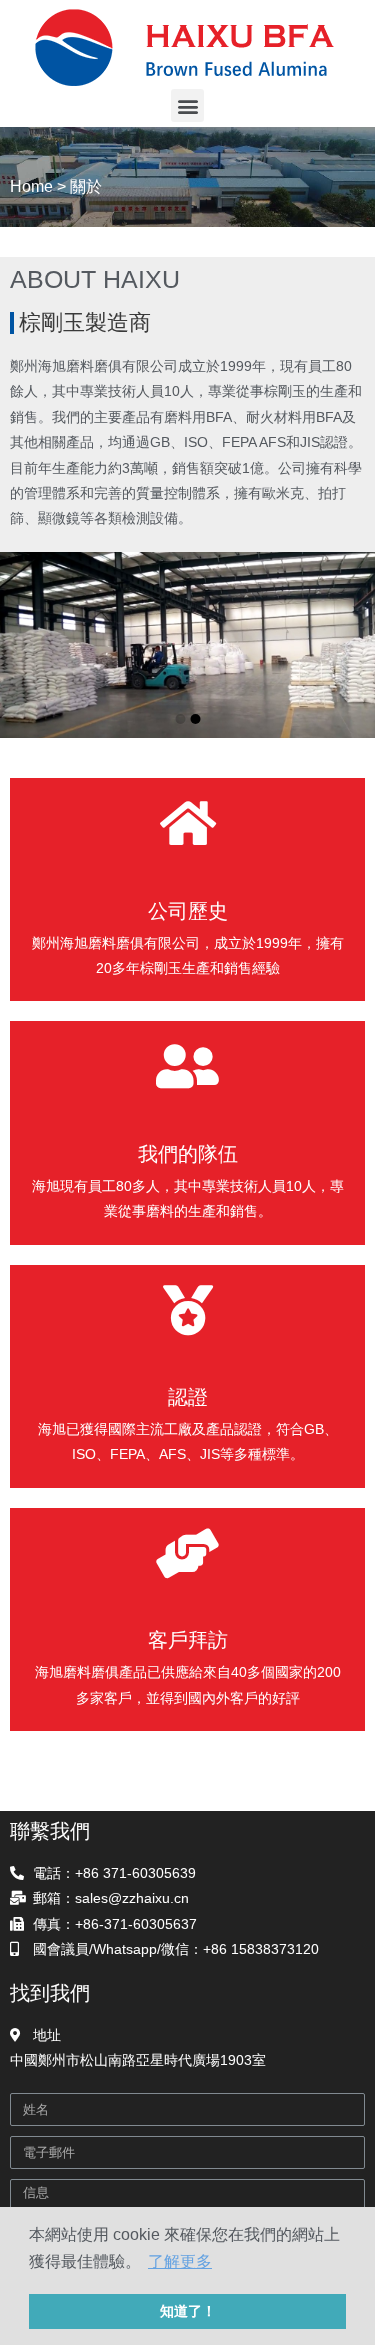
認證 (188, 1397)
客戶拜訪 (188, 1640)
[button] (187, 105)
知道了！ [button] (188, 2311)
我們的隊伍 (188, 1154)
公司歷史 (188, 911)
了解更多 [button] (180, 2261)
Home (31, 186)
